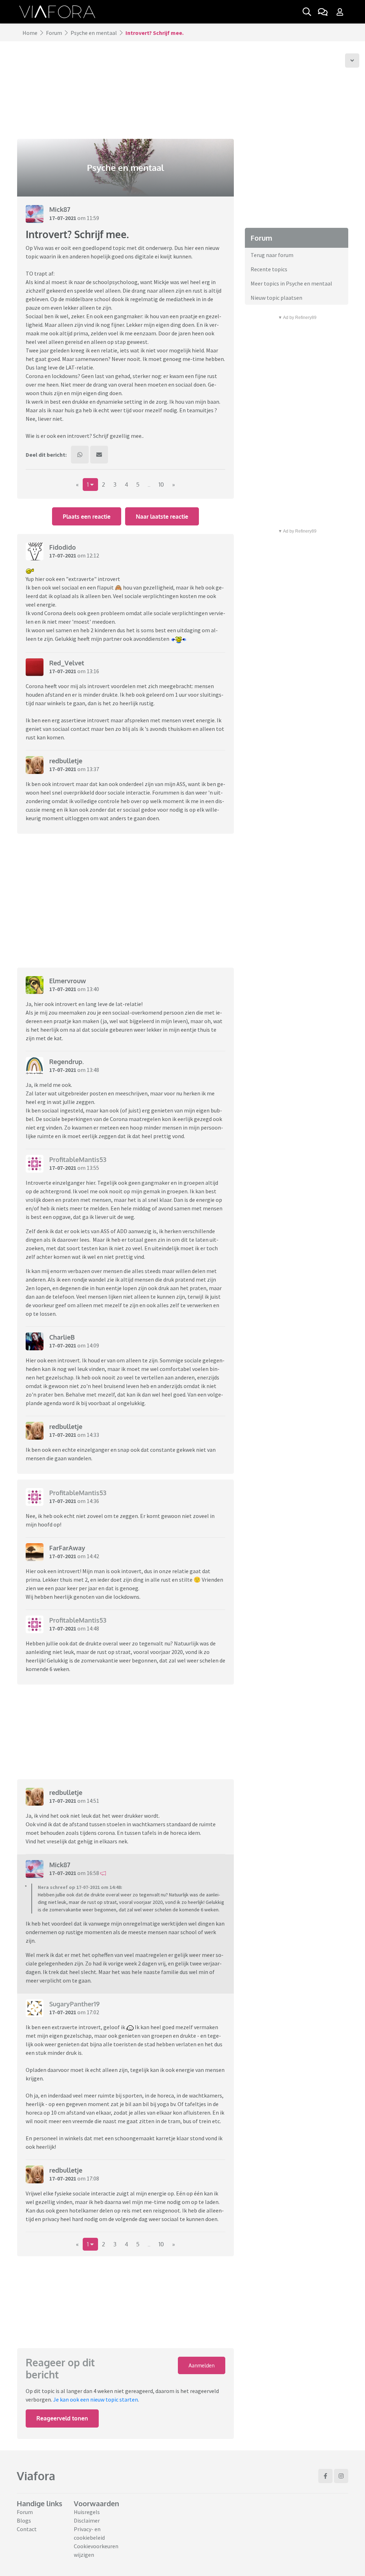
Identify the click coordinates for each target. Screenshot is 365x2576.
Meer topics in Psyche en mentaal (291, 283)
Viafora (36, 2476)
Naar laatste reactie (162, 517)
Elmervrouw (68, 981)
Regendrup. (66, 1062)
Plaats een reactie (87, 517)
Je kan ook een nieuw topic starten (96, 2399)
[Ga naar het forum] (323, 12)
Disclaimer (87, 2520)
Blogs (24, 2520)
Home (30, 33)
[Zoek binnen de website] (307, 12)
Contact (27, 2529)
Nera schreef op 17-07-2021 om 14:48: (80, 1887)
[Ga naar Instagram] (341, 2476)
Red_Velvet (67, 663)
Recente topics (269, 269)
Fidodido (63, 547)
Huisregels (87, 2512)
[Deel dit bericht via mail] (99, 455)
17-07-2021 (63, 218)
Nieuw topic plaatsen (276, 298)
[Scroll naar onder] (352, 61)
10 (161, 485)
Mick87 (60, 209)
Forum (54, 33)
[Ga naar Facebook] (325, 2476)
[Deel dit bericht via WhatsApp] (80, 455)
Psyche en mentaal (94, 33)
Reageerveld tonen (62, 2418)
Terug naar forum (272, 255)
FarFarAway (67, 1548)
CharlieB (62, 1337)
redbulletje (66, 761)
